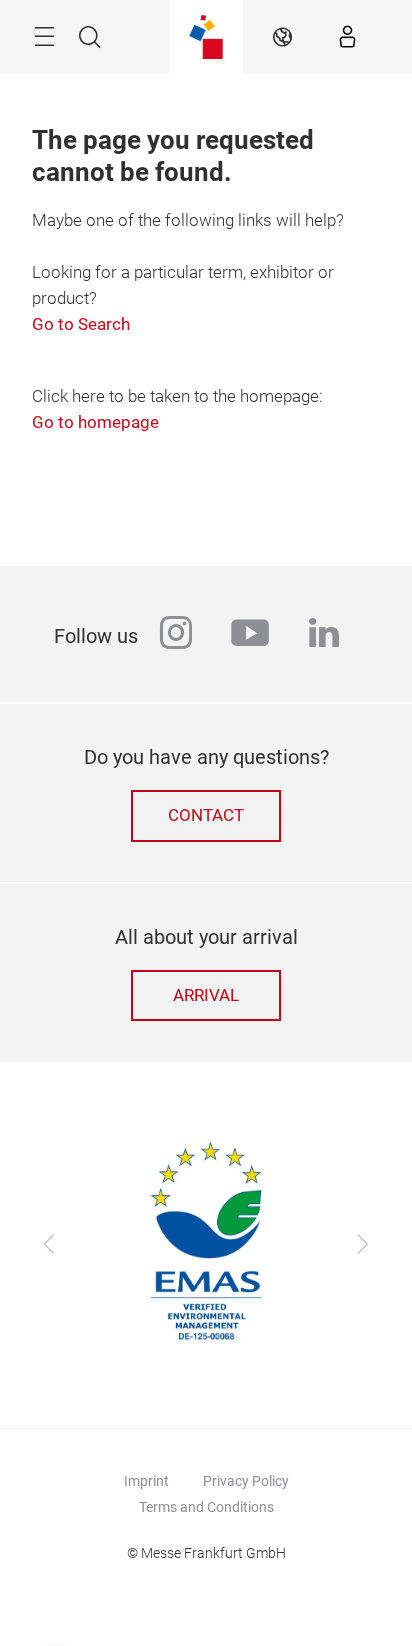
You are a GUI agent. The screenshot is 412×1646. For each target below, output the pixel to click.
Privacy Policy (246, 1481)
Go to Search (81, 324)
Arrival (206, 995)
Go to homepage (95, 422)
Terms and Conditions (206, 1507)
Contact (206, 815)
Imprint (146, 1481)
